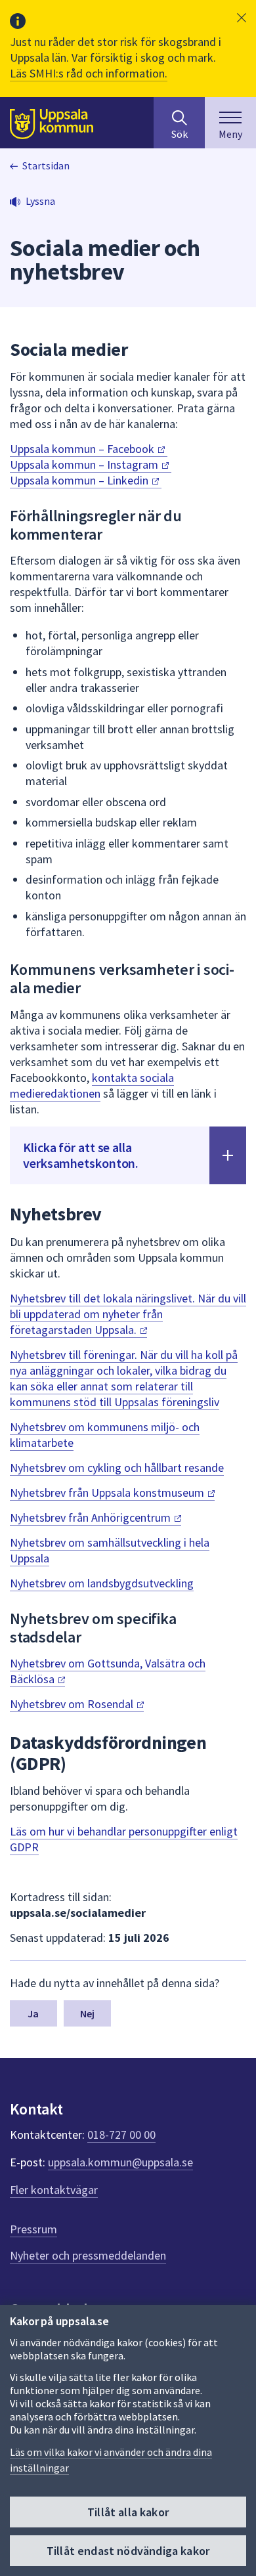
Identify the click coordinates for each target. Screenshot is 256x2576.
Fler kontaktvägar (54, 2190)
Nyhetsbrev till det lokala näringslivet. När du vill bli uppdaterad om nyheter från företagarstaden (128, 1314)
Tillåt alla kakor (128, 2512)
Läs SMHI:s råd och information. (89, 73)
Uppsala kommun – (83, 449)
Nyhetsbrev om (73, 1704)
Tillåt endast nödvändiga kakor (128, 2551)
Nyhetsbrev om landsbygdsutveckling (102, 1583)
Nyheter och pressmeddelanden (88, 2255)
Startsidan (46, 165)
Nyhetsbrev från (92, 1517)
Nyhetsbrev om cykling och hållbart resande (117, 1468)
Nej (87, 2013)
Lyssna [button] (40, 201)
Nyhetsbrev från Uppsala (108, 1492)
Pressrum (33, 2229)
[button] (242, 18)
